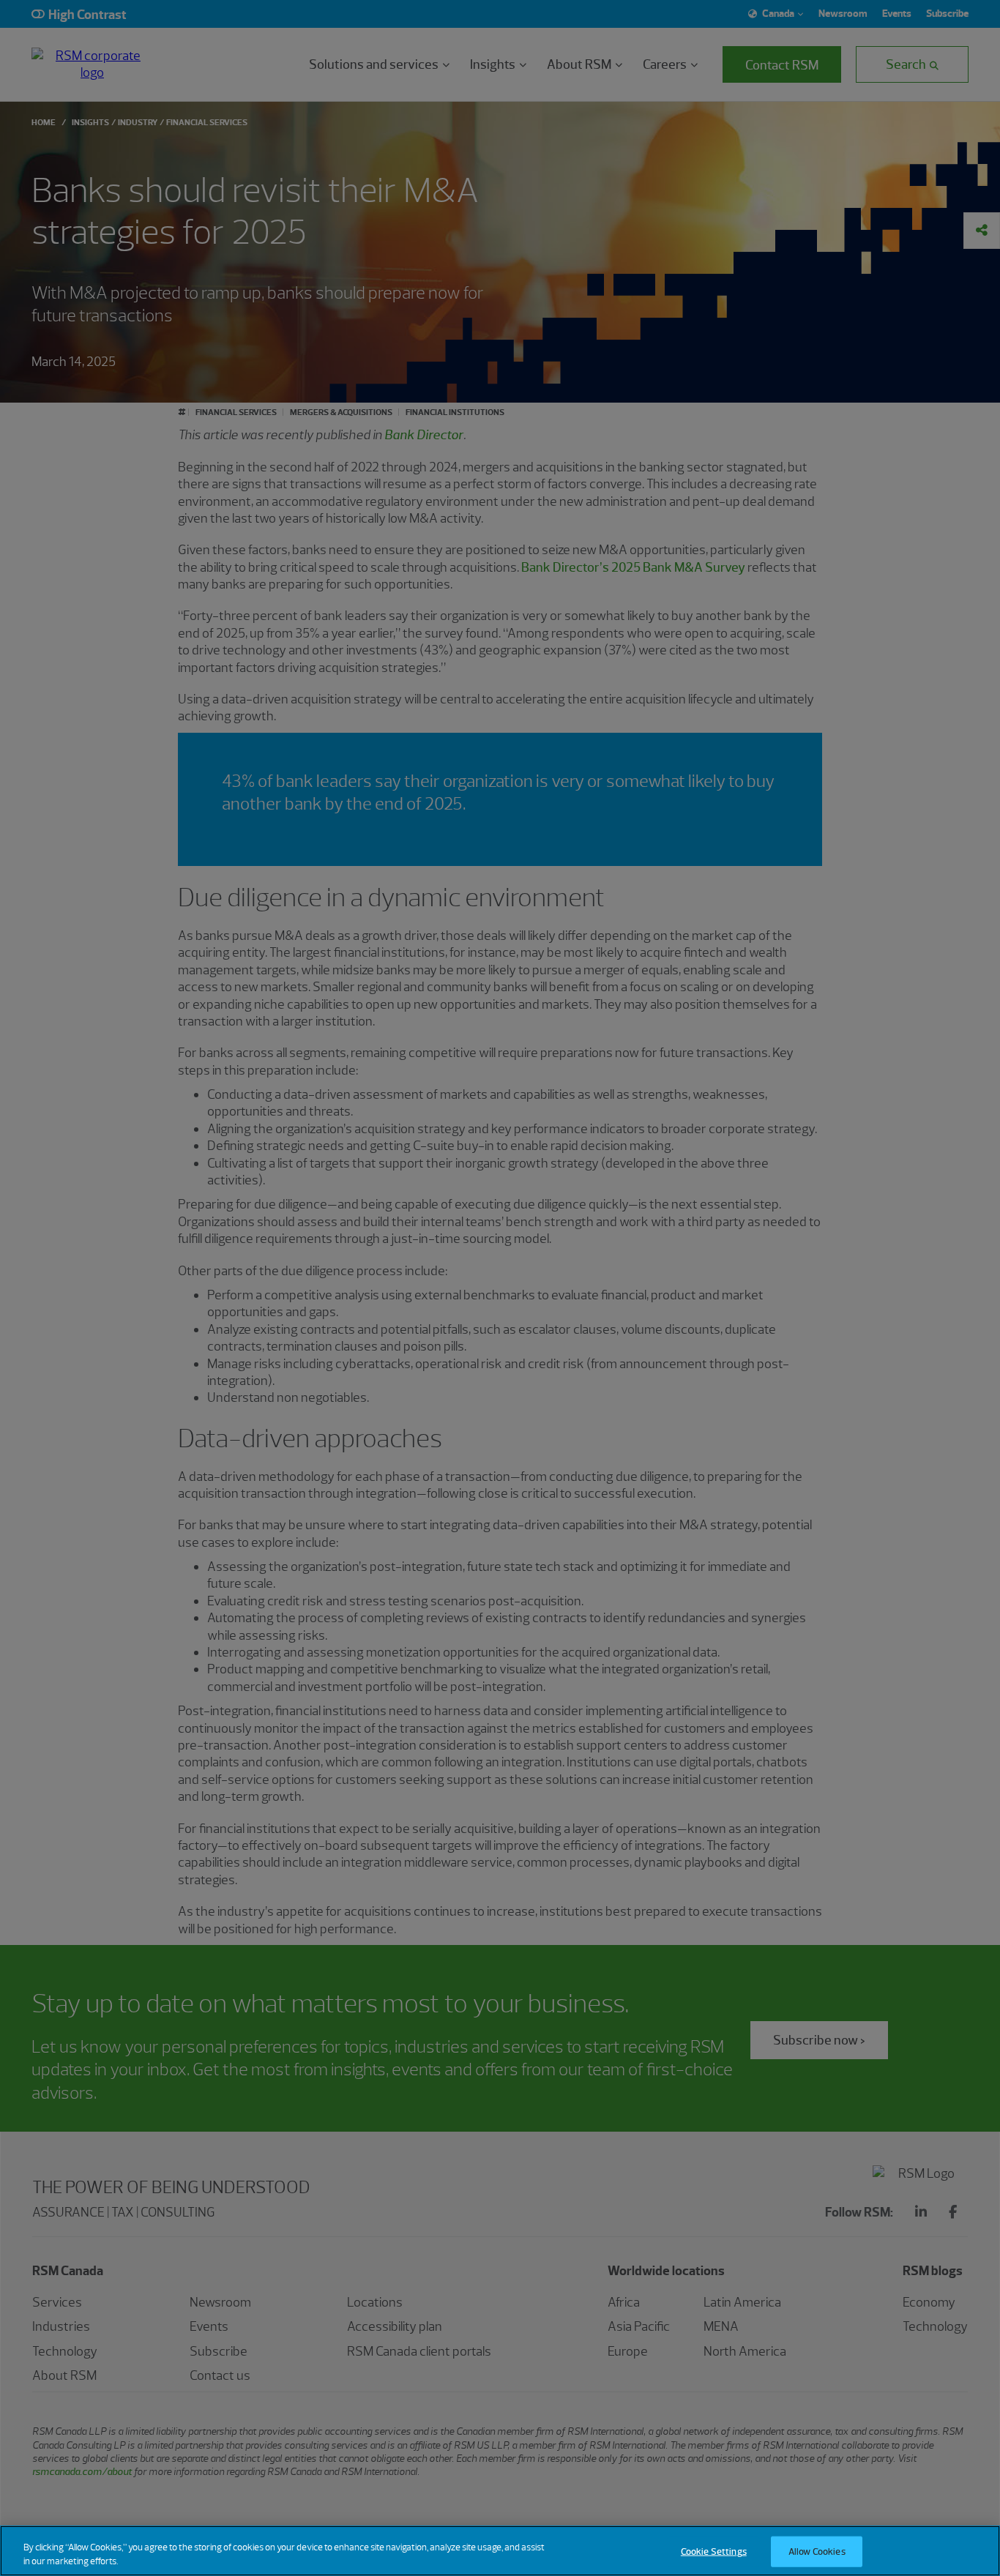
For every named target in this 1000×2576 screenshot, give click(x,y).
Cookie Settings (714, 2551)
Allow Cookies (817, 2551)
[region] (500, 2551)
